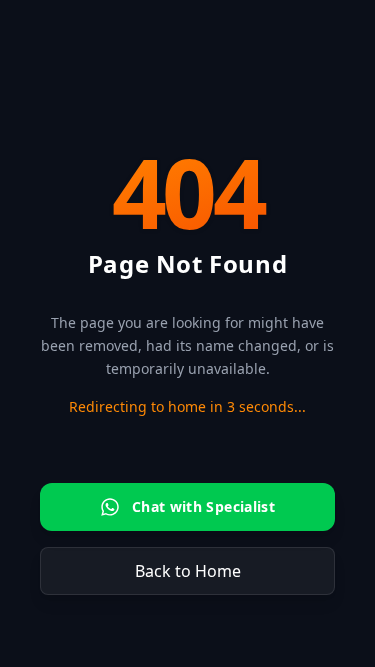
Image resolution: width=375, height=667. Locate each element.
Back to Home (188, 571)
